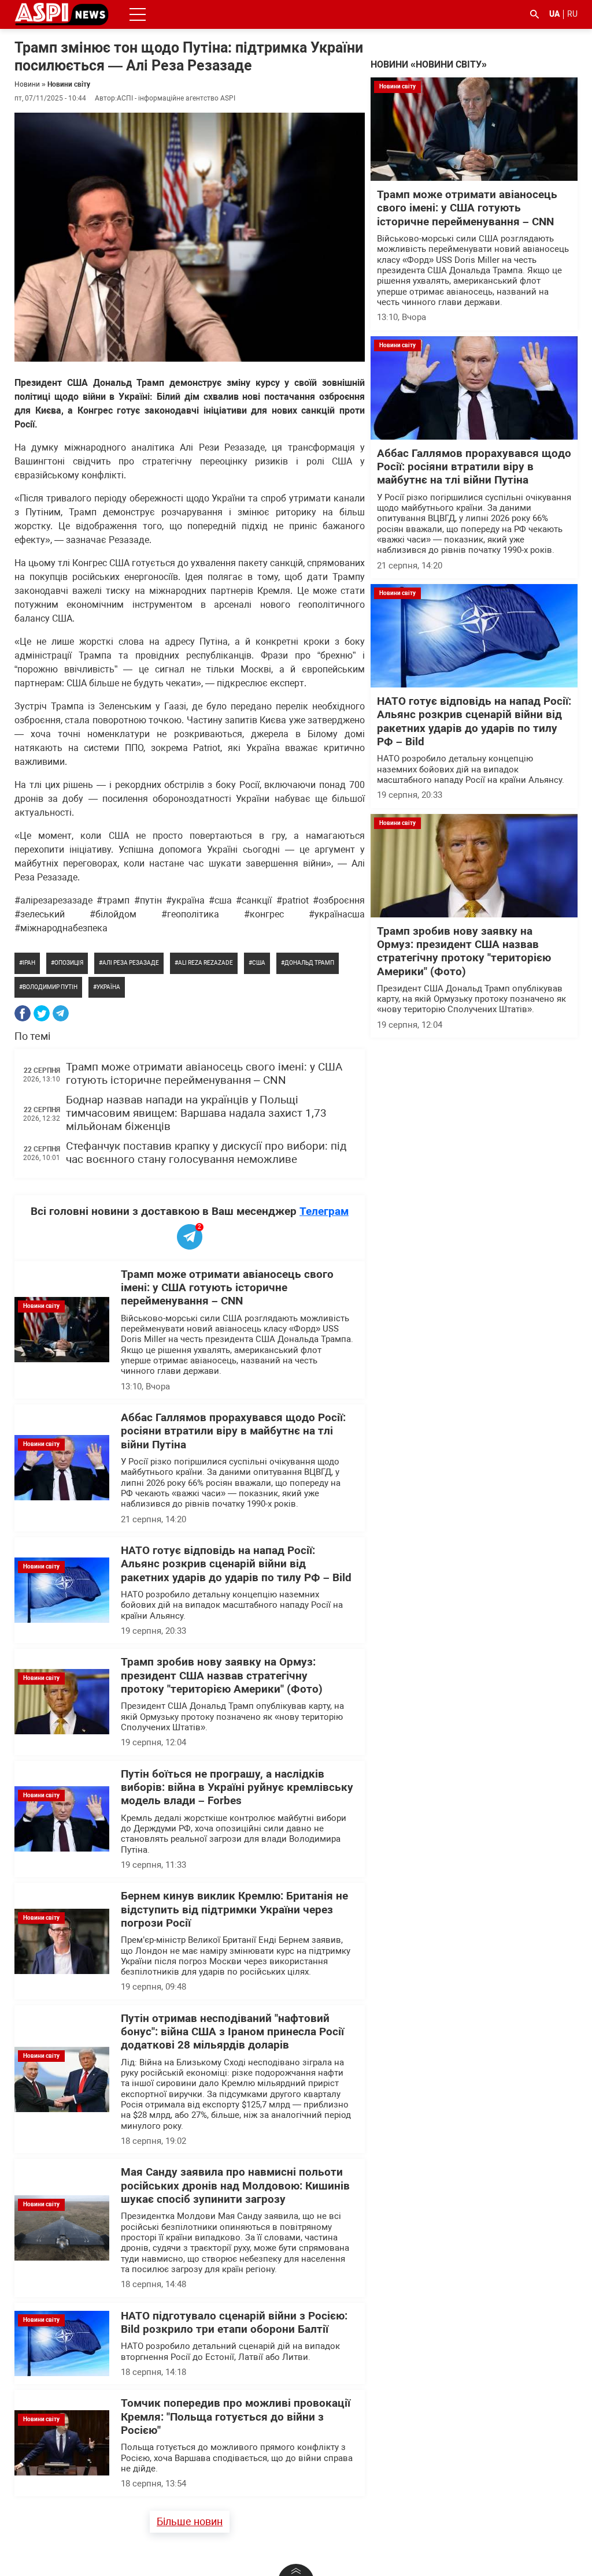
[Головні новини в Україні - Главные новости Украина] (62, 14)
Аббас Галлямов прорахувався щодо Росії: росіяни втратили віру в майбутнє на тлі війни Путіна (233, 1431)
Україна (108, 987)
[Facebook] (23, 1013)
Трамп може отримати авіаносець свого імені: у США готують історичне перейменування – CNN (204, 1074)
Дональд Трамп (309, 963)
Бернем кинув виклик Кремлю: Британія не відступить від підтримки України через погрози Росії (234, 1910)
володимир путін (50, 987)
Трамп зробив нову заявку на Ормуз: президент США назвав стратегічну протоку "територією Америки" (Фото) (222, 1676)
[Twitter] (42, 1013)
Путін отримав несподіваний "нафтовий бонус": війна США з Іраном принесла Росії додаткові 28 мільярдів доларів (232, 2032)
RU (572, 14)
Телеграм (324, 1211)
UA (554, 14)
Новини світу (69, 84)
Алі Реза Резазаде (131, 963)
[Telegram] (61, 1013)
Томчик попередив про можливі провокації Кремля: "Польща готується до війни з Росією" (236, 2417)
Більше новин (190, 2521)
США (259, 963)
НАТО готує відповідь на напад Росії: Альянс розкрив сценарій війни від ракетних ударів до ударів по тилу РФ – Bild (236, 1564)
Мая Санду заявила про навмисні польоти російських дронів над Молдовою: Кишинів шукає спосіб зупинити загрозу (235, 2186)
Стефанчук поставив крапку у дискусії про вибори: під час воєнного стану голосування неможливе (206, 1153)
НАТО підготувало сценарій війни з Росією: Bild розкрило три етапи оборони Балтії (234, 2323)
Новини (27, 84)
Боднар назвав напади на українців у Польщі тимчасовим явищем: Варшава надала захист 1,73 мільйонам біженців (196, 1114)
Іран (29, 963)
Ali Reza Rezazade (206, 963)
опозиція (69, 963)
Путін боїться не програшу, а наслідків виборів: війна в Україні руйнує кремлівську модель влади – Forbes (237, 1788)
